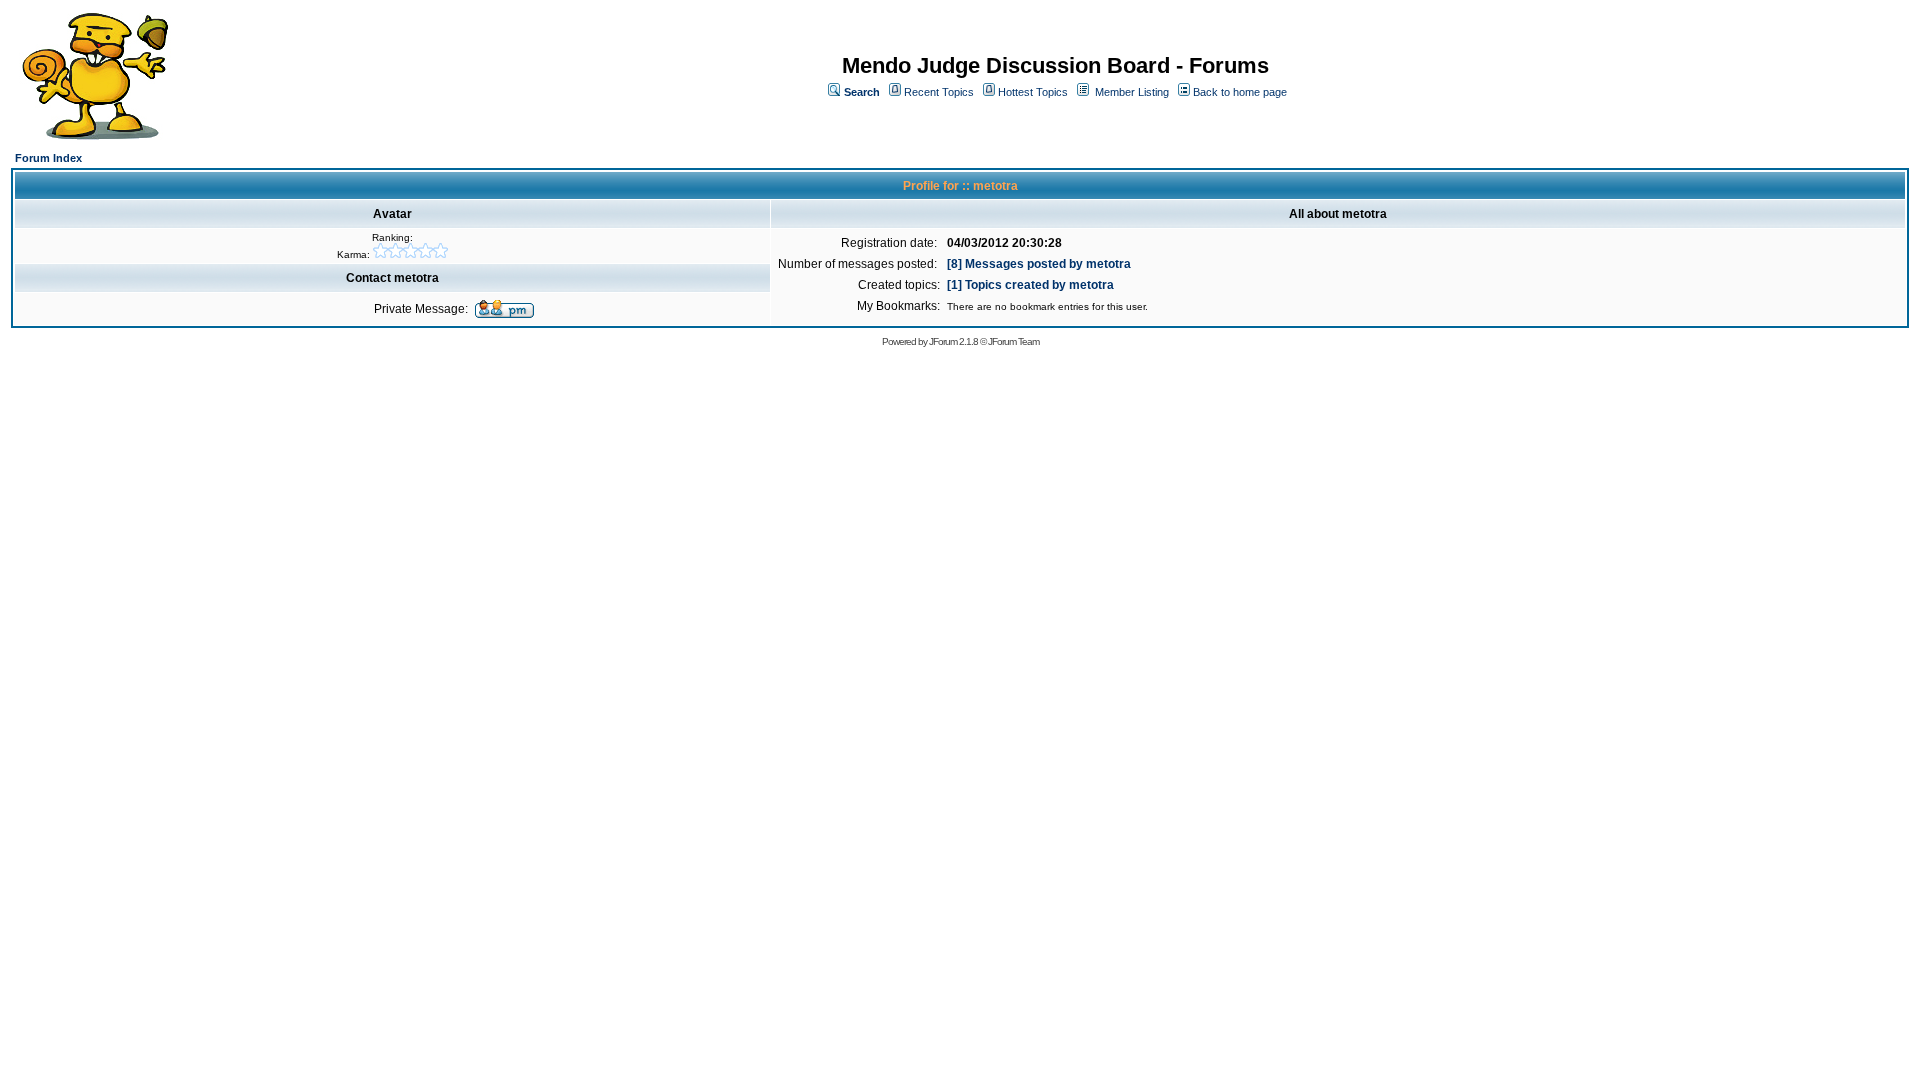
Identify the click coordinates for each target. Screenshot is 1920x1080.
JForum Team (1013, 341)
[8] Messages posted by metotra (1039, 264)
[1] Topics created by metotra (1030, 285)
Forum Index (48, 158)
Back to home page (1240, 92)
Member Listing (1132, 92)
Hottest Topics (1033, 92)
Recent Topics (939, 92)
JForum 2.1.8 (953, 341)
